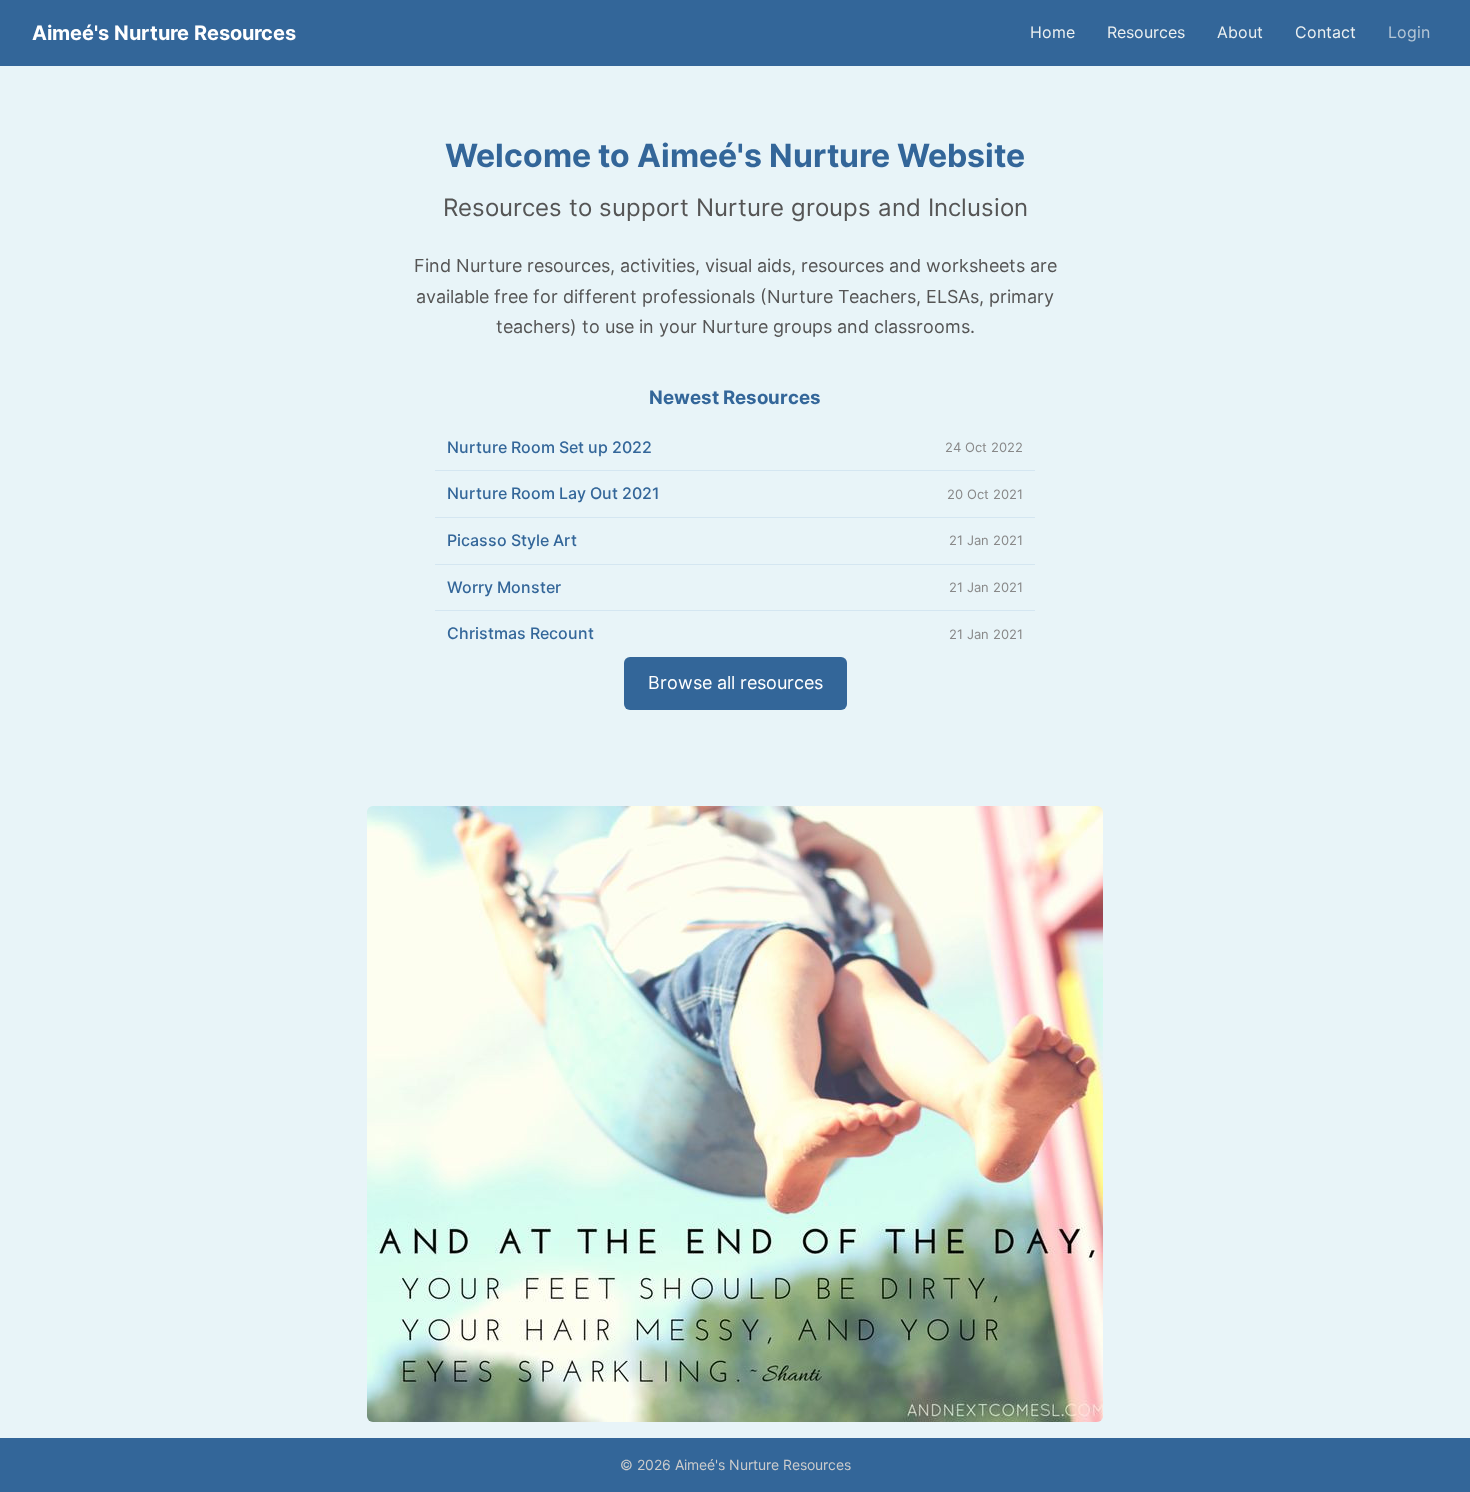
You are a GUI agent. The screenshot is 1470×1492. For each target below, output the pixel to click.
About (1240, 32)
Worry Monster (504, 587)
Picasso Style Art (512, 540)
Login (1409, 32)
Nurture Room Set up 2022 (549, 447)
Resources (1146, 32)
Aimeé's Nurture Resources (164, 33)
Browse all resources (735, 682)
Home (1052, 32)
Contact (1325, 32)
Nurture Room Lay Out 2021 (553, 493)
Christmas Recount (520, 633)
